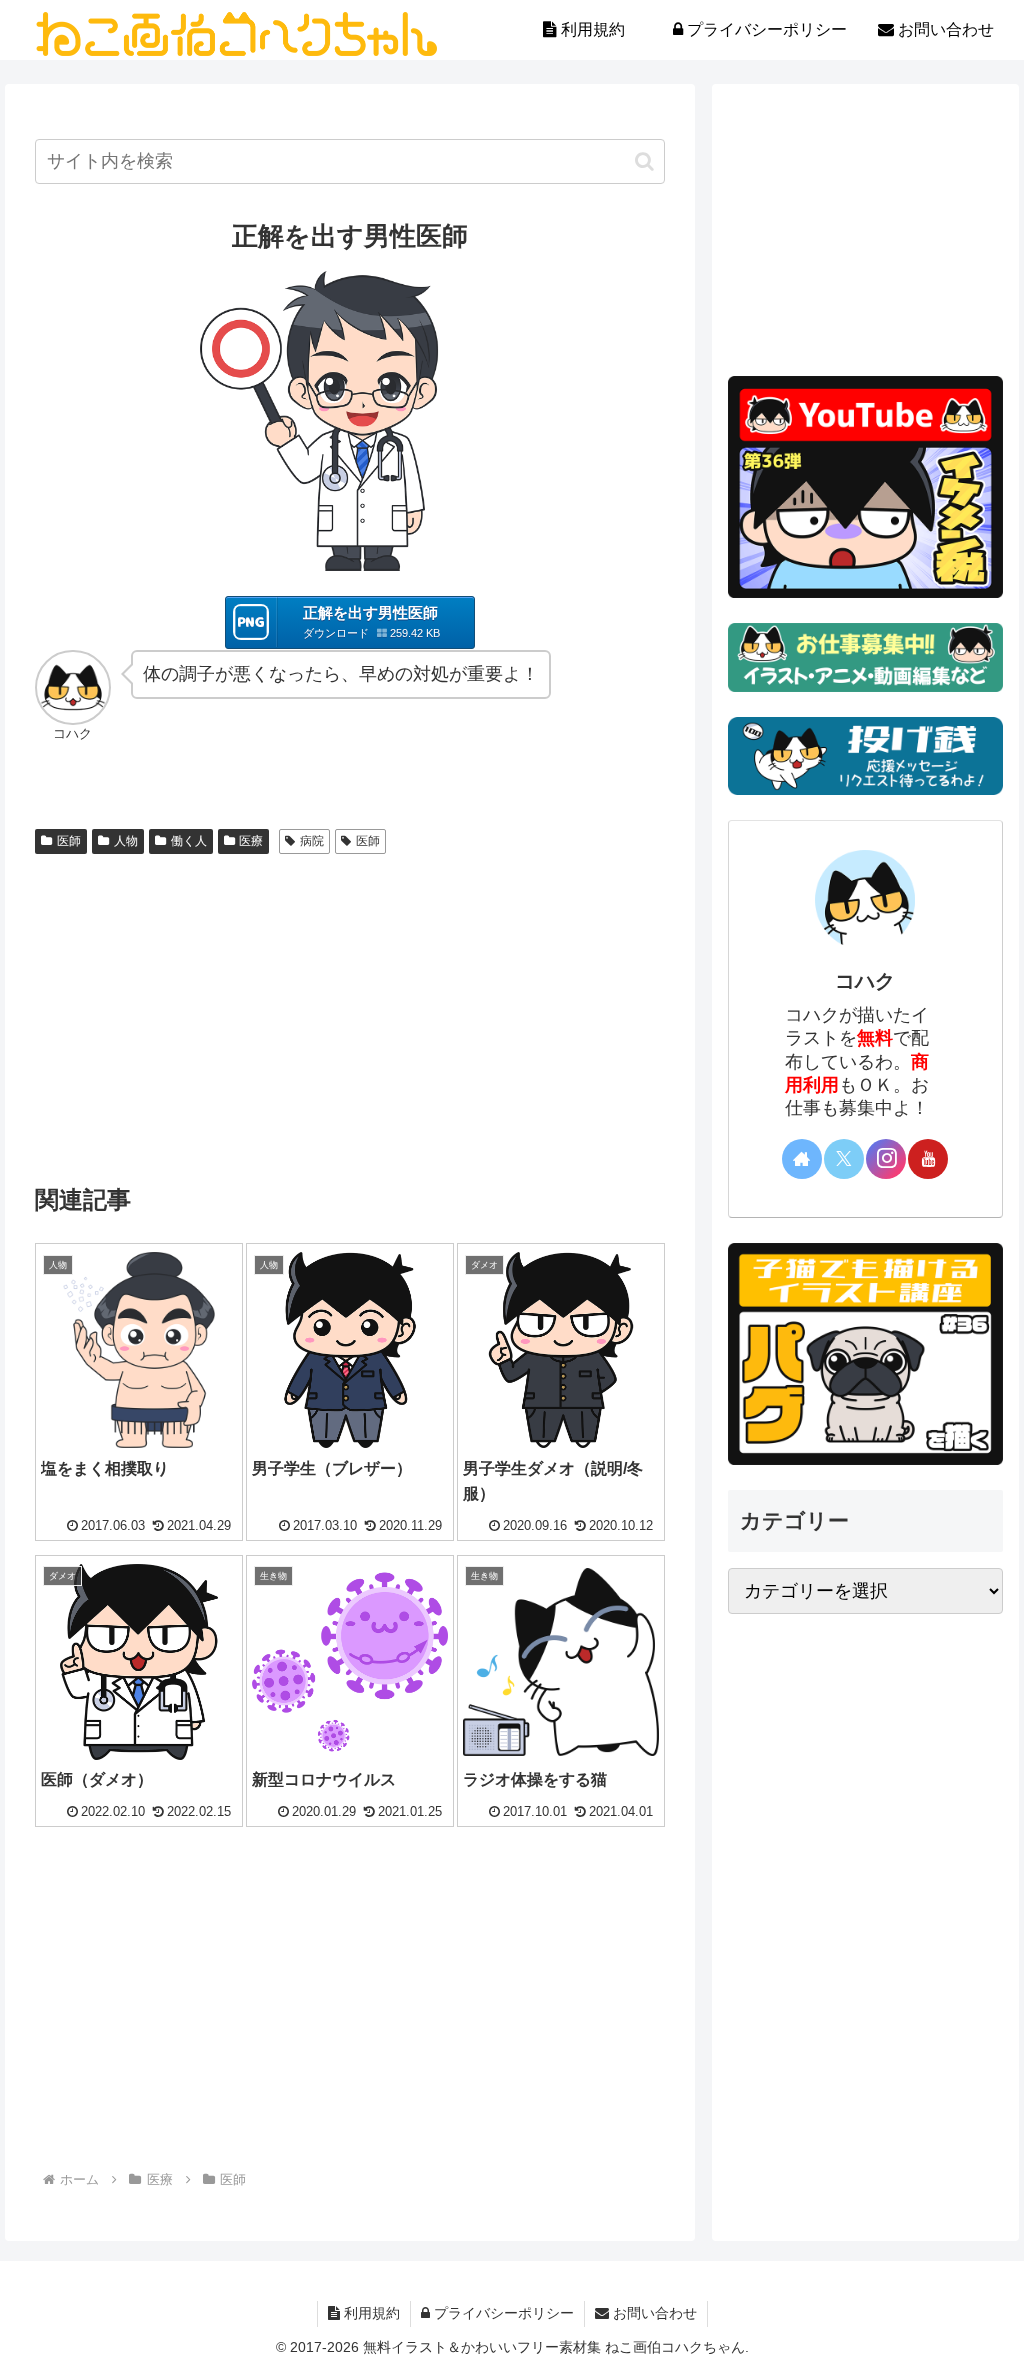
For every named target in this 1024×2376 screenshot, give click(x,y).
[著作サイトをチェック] (802, 1159)
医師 (69, 841)
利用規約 (370, 2313)
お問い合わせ (653, 2313)
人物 (126, 841)
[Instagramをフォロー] (886, 1159)
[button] (644, 161)
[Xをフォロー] (844, 1159)
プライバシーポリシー (502, 2313)
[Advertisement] (350, 1013)
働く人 (189, 841)
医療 (251, 841)
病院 (312, 841)
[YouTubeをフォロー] (928, 1159)
